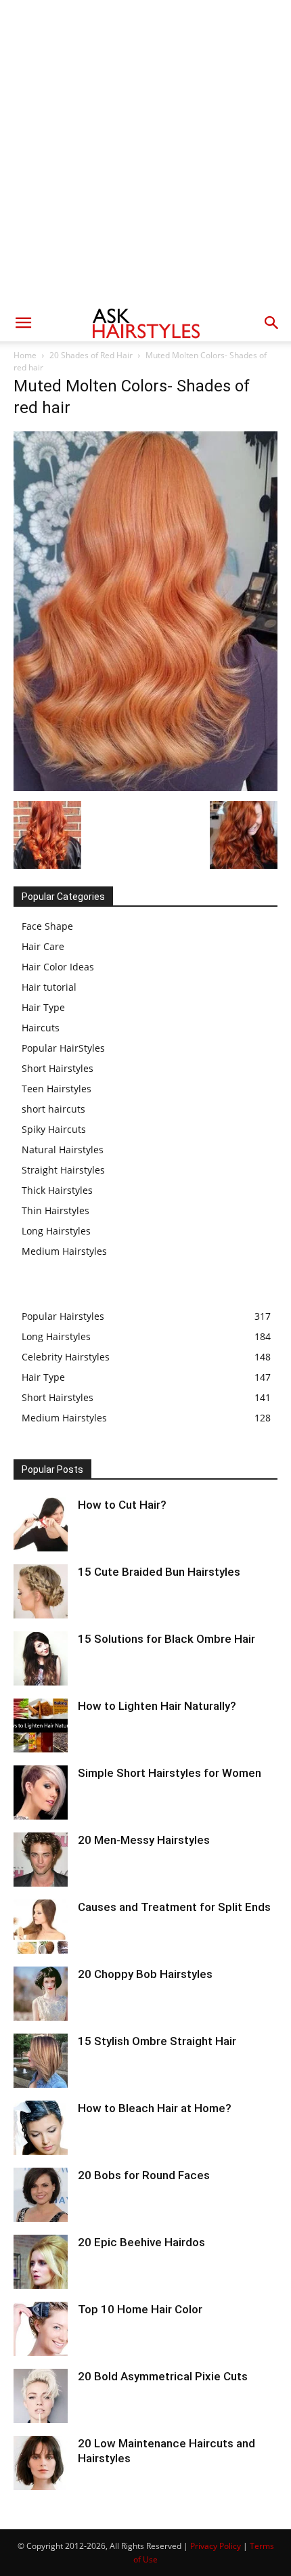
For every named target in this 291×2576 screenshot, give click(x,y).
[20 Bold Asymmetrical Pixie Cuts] (41, 2396)
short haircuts (53, 1109)
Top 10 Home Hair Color (140, 2309)
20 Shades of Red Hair (91, 355)
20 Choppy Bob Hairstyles (145, 1974)
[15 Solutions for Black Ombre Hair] (41, 1658)
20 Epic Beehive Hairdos (141, 2242)
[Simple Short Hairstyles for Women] (41, 1793)
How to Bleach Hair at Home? (155, 2108)
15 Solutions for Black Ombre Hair (166, 1639)
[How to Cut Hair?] (41, 1524)
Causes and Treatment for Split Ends (174, 1907)
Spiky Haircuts (54, 1129)
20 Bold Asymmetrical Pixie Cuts (163, 2376)
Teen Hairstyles (57, 1089)
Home (25, 355)
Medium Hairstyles (64, 1251)
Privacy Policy (216, 2546)
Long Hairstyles (56, 1231)
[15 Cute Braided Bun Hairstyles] (41, 1591)
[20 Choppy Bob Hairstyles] (41, 1994)
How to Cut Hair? (122, 1505)
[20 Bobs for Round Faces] (41, 2195)
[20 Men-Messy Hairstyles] (41, 1860)
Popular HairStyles (63, 1048)
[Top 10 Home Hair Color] (41, 2329)
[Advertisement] (145, 152)
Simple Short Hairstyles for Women (170, 1773)
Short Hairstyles (58, 1068)
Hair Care (43, 946)
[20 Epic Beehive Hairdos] (41, 2262)
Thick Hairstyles (57, 1190)
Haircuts (41, 1028)
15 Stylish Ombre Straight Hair (157, 2041)
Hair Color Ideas (58, 967)
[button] (23, 323)
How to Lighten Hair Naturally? (157, 1706)
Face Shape (47, 926)
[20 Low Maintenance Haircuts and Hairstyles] (41, 2463)
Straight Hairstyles (63, 1170)
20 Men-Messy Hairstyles (144, 1840)
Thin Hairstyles (55, 1210)
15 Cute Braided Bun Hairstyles (159, 1572)
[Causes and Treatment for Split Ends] (41, 1927)
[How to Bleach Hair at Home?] (41, 2128)
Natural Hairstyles (63, 1150)
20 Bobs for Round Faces (144, 2175)
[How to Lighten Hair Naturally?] (41, 1725)
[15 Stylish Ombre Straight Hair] (41, 2061)
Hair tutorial (49, 987)
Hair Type (43, 1007)
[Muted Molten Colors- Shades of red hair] (145, 787)
